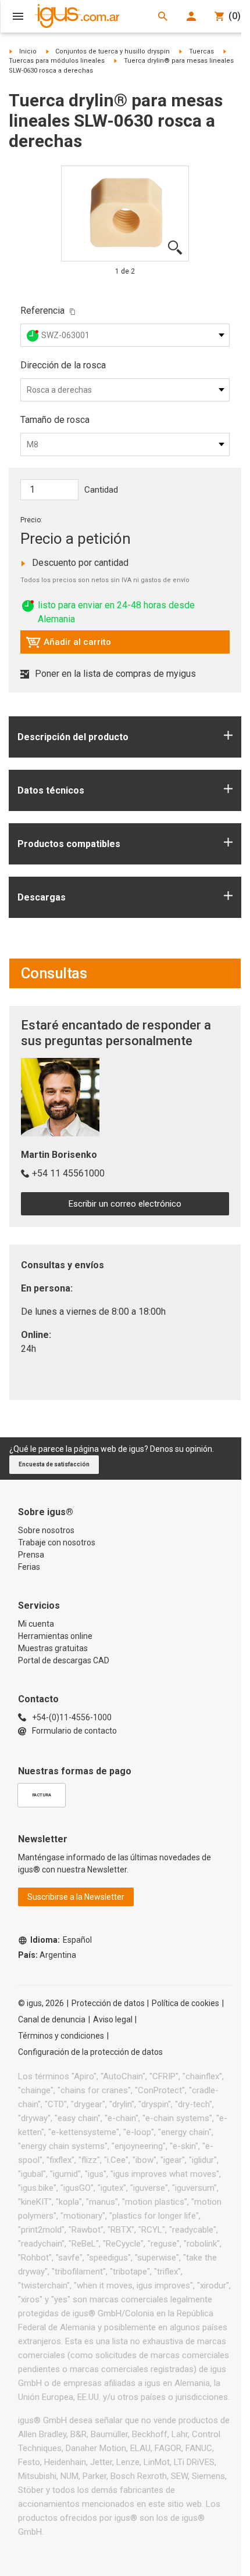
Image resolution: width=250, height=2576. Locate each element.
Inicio (28, 51)
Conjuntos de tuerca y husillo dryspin (112, 51)
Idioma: (61, 1940)
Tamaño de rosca (55, 420)
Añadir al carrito (68, 645)
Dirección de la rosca (63, 365)
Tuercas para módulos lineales (57, 61)
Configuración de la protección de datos (90, 2052)
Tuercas (201, 51)
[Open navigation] (18, 16)
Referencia (42, 311)
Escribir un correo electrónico (125, 1204)
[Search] (163, 16)
